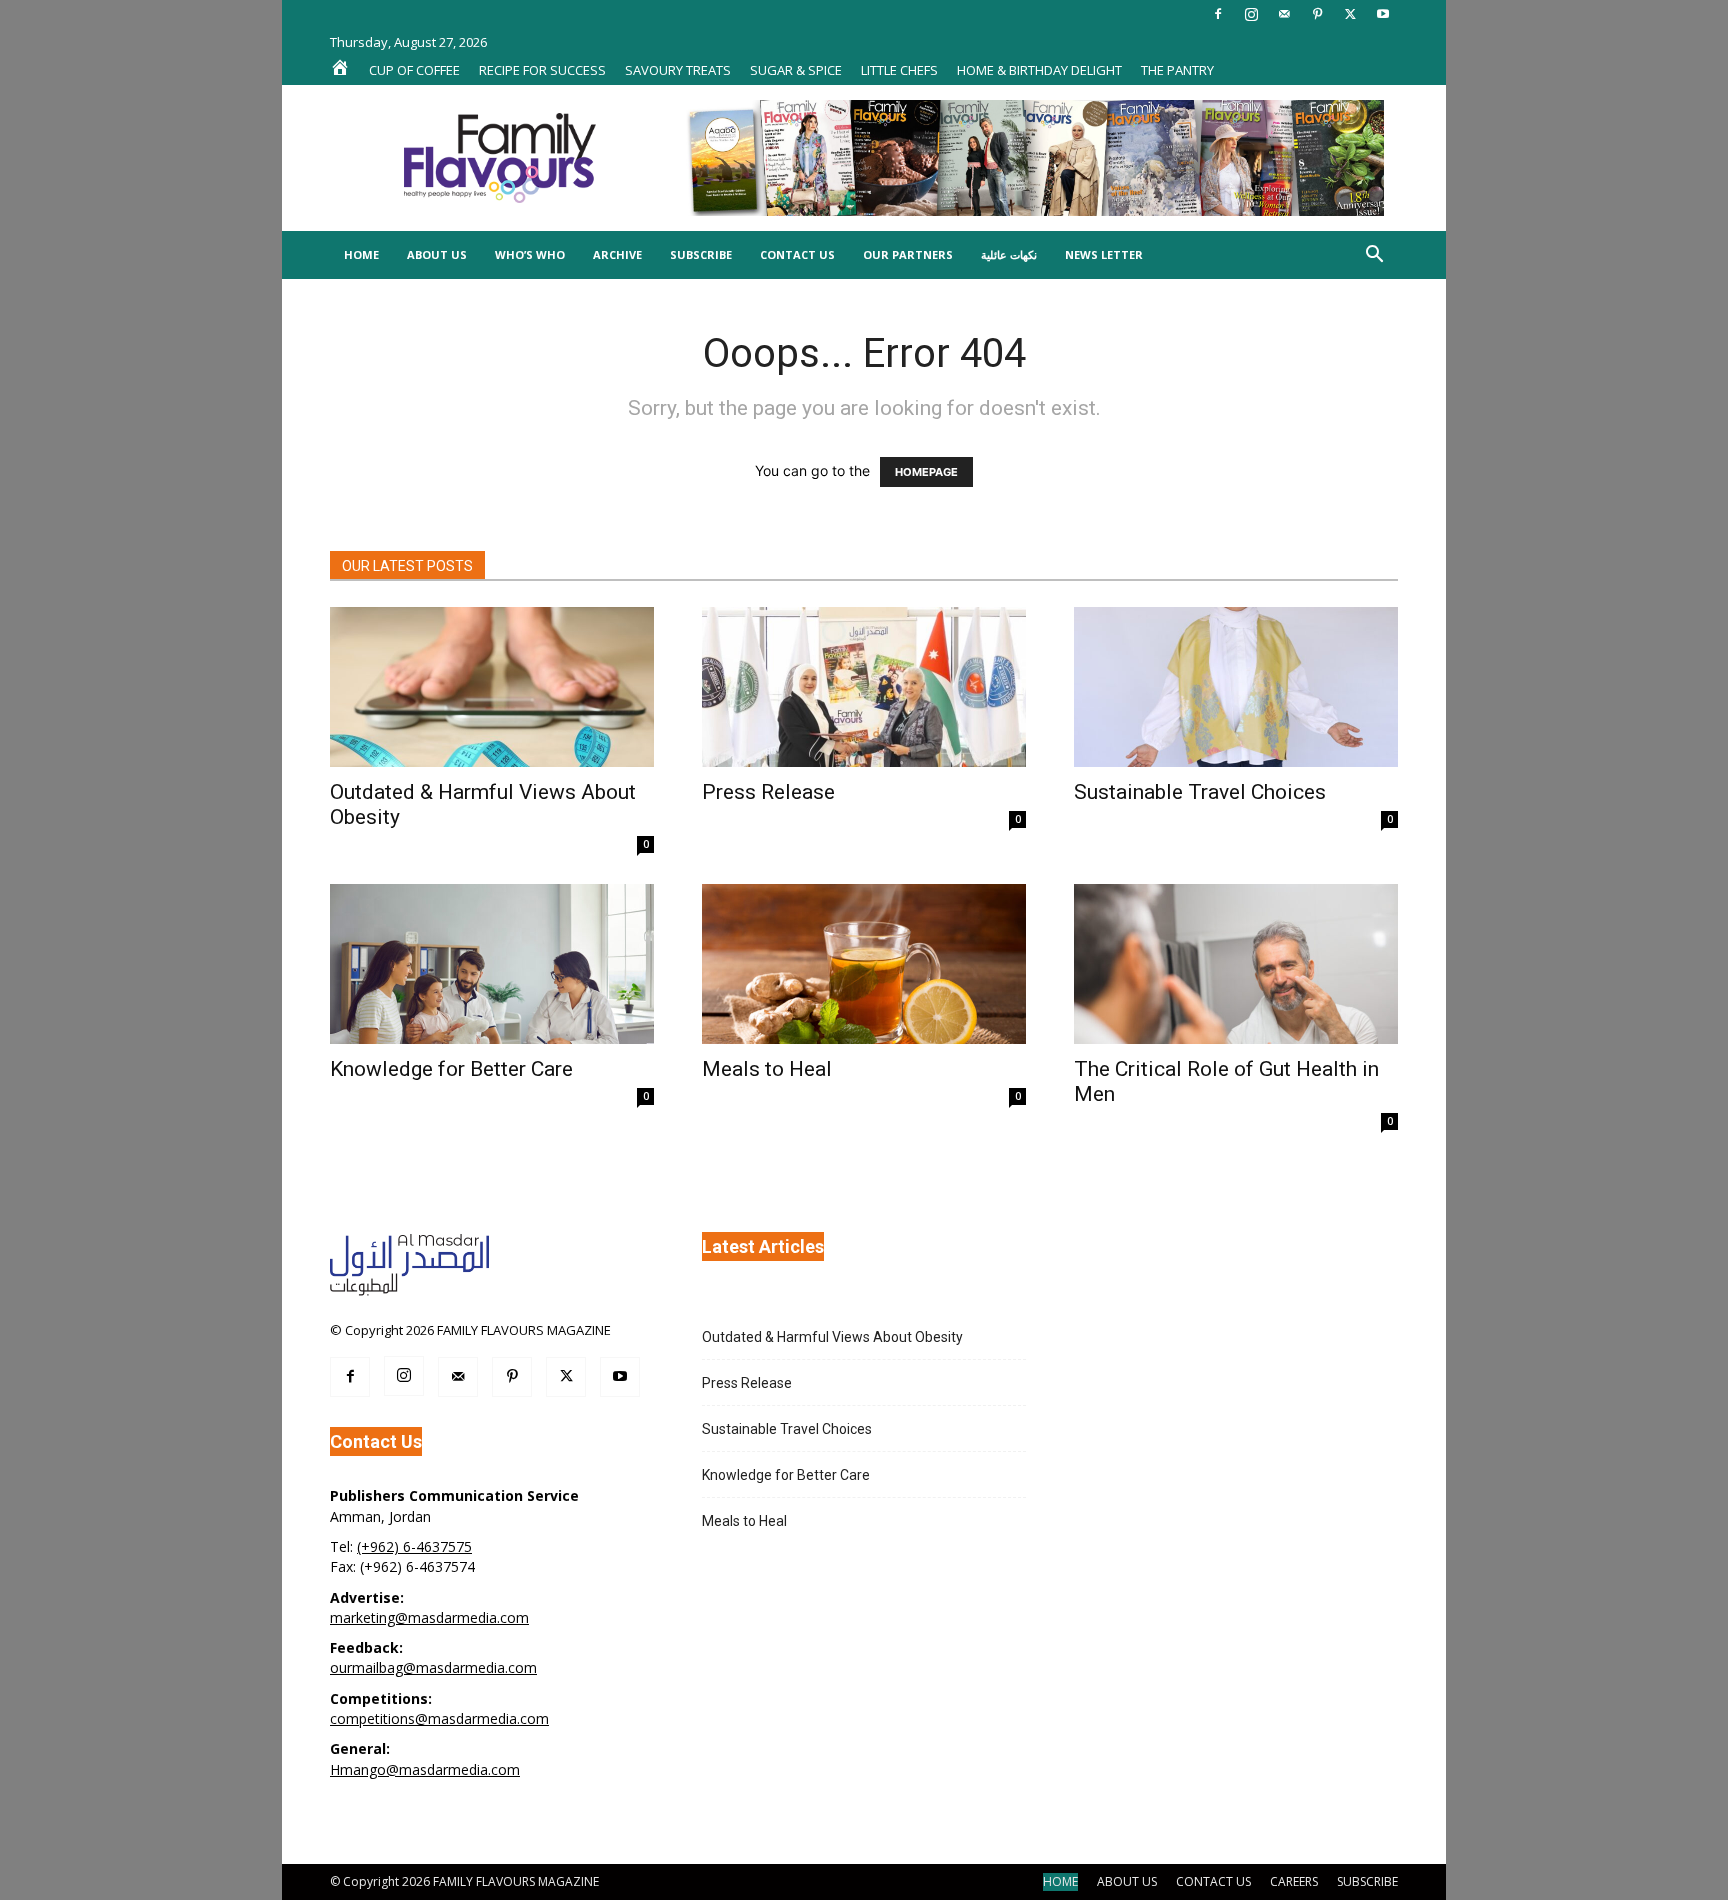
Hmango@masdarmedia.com (425, 1769)
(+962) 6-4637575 (414, 1546)
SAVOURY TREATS (678, 70)
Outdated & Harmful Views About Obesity (832, 1337)
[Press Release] (864, 687)
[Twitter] (1350, 14)
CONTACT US (1213, 1881)
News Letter (1104, 254)
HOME (1060, 1881)
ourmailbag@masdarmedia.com (433, 1667)
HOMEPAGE (926, 472)
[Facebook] (1218, 14)
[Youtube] (1383, 14)
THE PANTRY (1177, 70)
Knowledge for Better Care (451, 1069)
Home (361, 254)
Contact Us (797, 254)
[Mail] (1284, 14)
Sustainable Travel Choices (1200, 792)
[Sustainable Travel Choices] (1236, 687)
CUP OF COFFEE (414, 70)
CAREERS (1294, 1881)
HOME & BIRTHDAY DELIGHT (1039, 70)
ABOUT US (1127, 1881)
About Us (437, 254)
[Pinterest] (1317, 14)
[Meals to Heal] (864, 964)
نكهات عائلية (1009, 254)
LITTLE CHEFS (899, 70)
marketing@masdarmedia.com (429, 1617)
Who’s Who (530, 254)
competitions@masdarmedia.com (439, 1718)
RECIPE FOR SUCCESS (542, 70)
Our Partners (908, 254)
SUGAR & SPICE (796, 70)
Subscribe (701, 254)
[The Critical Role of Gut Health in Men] (1236, 964)
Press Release (768, 792)
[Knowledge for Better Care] (492, 964)
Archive (617, 254)
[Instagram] (1251, 14)
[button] (1374, 256)
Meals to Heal (767, 1069)
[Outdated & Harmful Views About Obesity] (492, 687)
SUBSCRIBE (1367, 1881)
